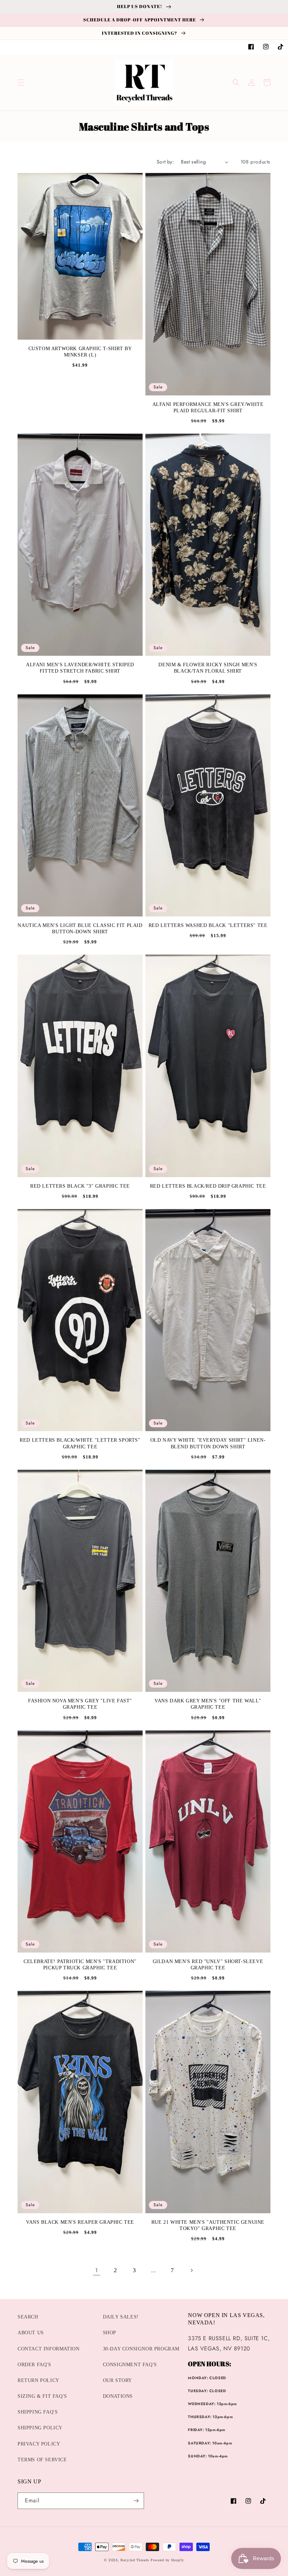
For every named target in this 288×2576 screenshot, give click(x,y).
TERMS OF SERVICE (42, 2460)
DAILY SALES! (121, 2317)
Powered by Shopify (167, 2560)
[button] (21, 82)
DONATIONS (118, 2396)
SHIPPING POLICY (40, 2428)
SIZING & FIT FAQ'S (42, 2396)
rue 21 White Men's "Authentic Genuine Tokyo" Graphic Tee (208, 2225)
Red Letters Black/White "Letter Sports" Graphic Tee (80, 1443)
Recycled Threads (135, 2560)
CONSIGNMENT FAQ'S (130, 2365)
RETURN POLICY (38, 2380)
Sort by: (165, 162)
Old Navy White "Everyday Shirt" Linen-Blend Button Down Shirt (208, 1443)
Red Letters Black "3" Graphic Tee (80, 1186)
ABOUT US (31, 2333)
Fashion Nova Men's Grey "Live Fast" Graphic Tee (80, 1704)
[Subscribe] (136, 2501)
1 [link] (97, 2270)
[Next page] (191, 2270)
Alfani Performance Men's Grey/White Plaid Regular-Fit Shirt (208, 408)
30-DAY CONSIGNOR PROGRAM (141, 2349)
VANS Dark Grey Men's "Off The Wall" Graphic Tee (208, 1704)
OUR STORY (117, 2380)
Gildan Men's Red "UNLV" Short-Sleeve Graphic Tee (208, 1965)
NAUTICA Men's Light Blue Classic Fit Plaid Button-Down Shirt (80, 929)
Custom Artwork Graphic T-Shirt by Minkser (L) (80, 352)
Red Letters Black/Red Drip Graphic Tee (208, 1186)
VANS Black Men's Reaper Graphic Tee (80, 2222)
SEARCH (28, 2317)
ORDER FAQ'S (34, 2365)
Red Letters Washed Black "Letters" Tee (208, 925)
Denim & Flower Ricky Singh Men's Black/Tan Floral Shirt (208, 668)
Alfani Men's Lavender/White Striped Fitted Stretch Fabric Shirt (80, 668)
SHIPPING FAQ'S (38, 2412)
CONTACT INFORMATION (48, 2349)
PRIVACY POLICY (39, 2444)
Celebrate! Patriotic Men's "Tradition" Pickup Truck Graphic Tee (80, 1965)
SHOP (110, 2333)
